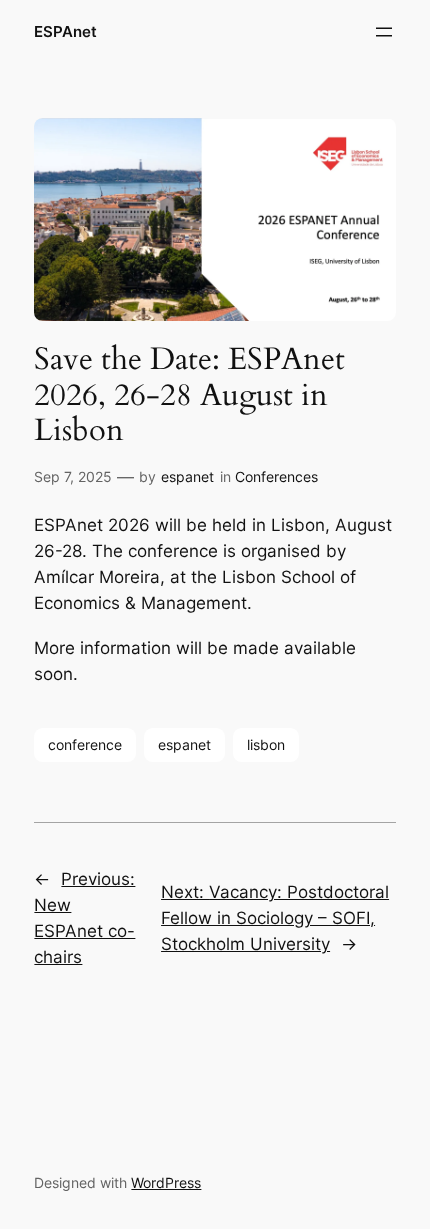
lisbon (266, 744)
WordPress (166, 1182)
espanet (187, 476)
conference (85, 744)
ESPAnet (65, 32)
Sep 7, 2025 (73, 476)
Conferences (276, 476)
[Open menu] (384, 32)
